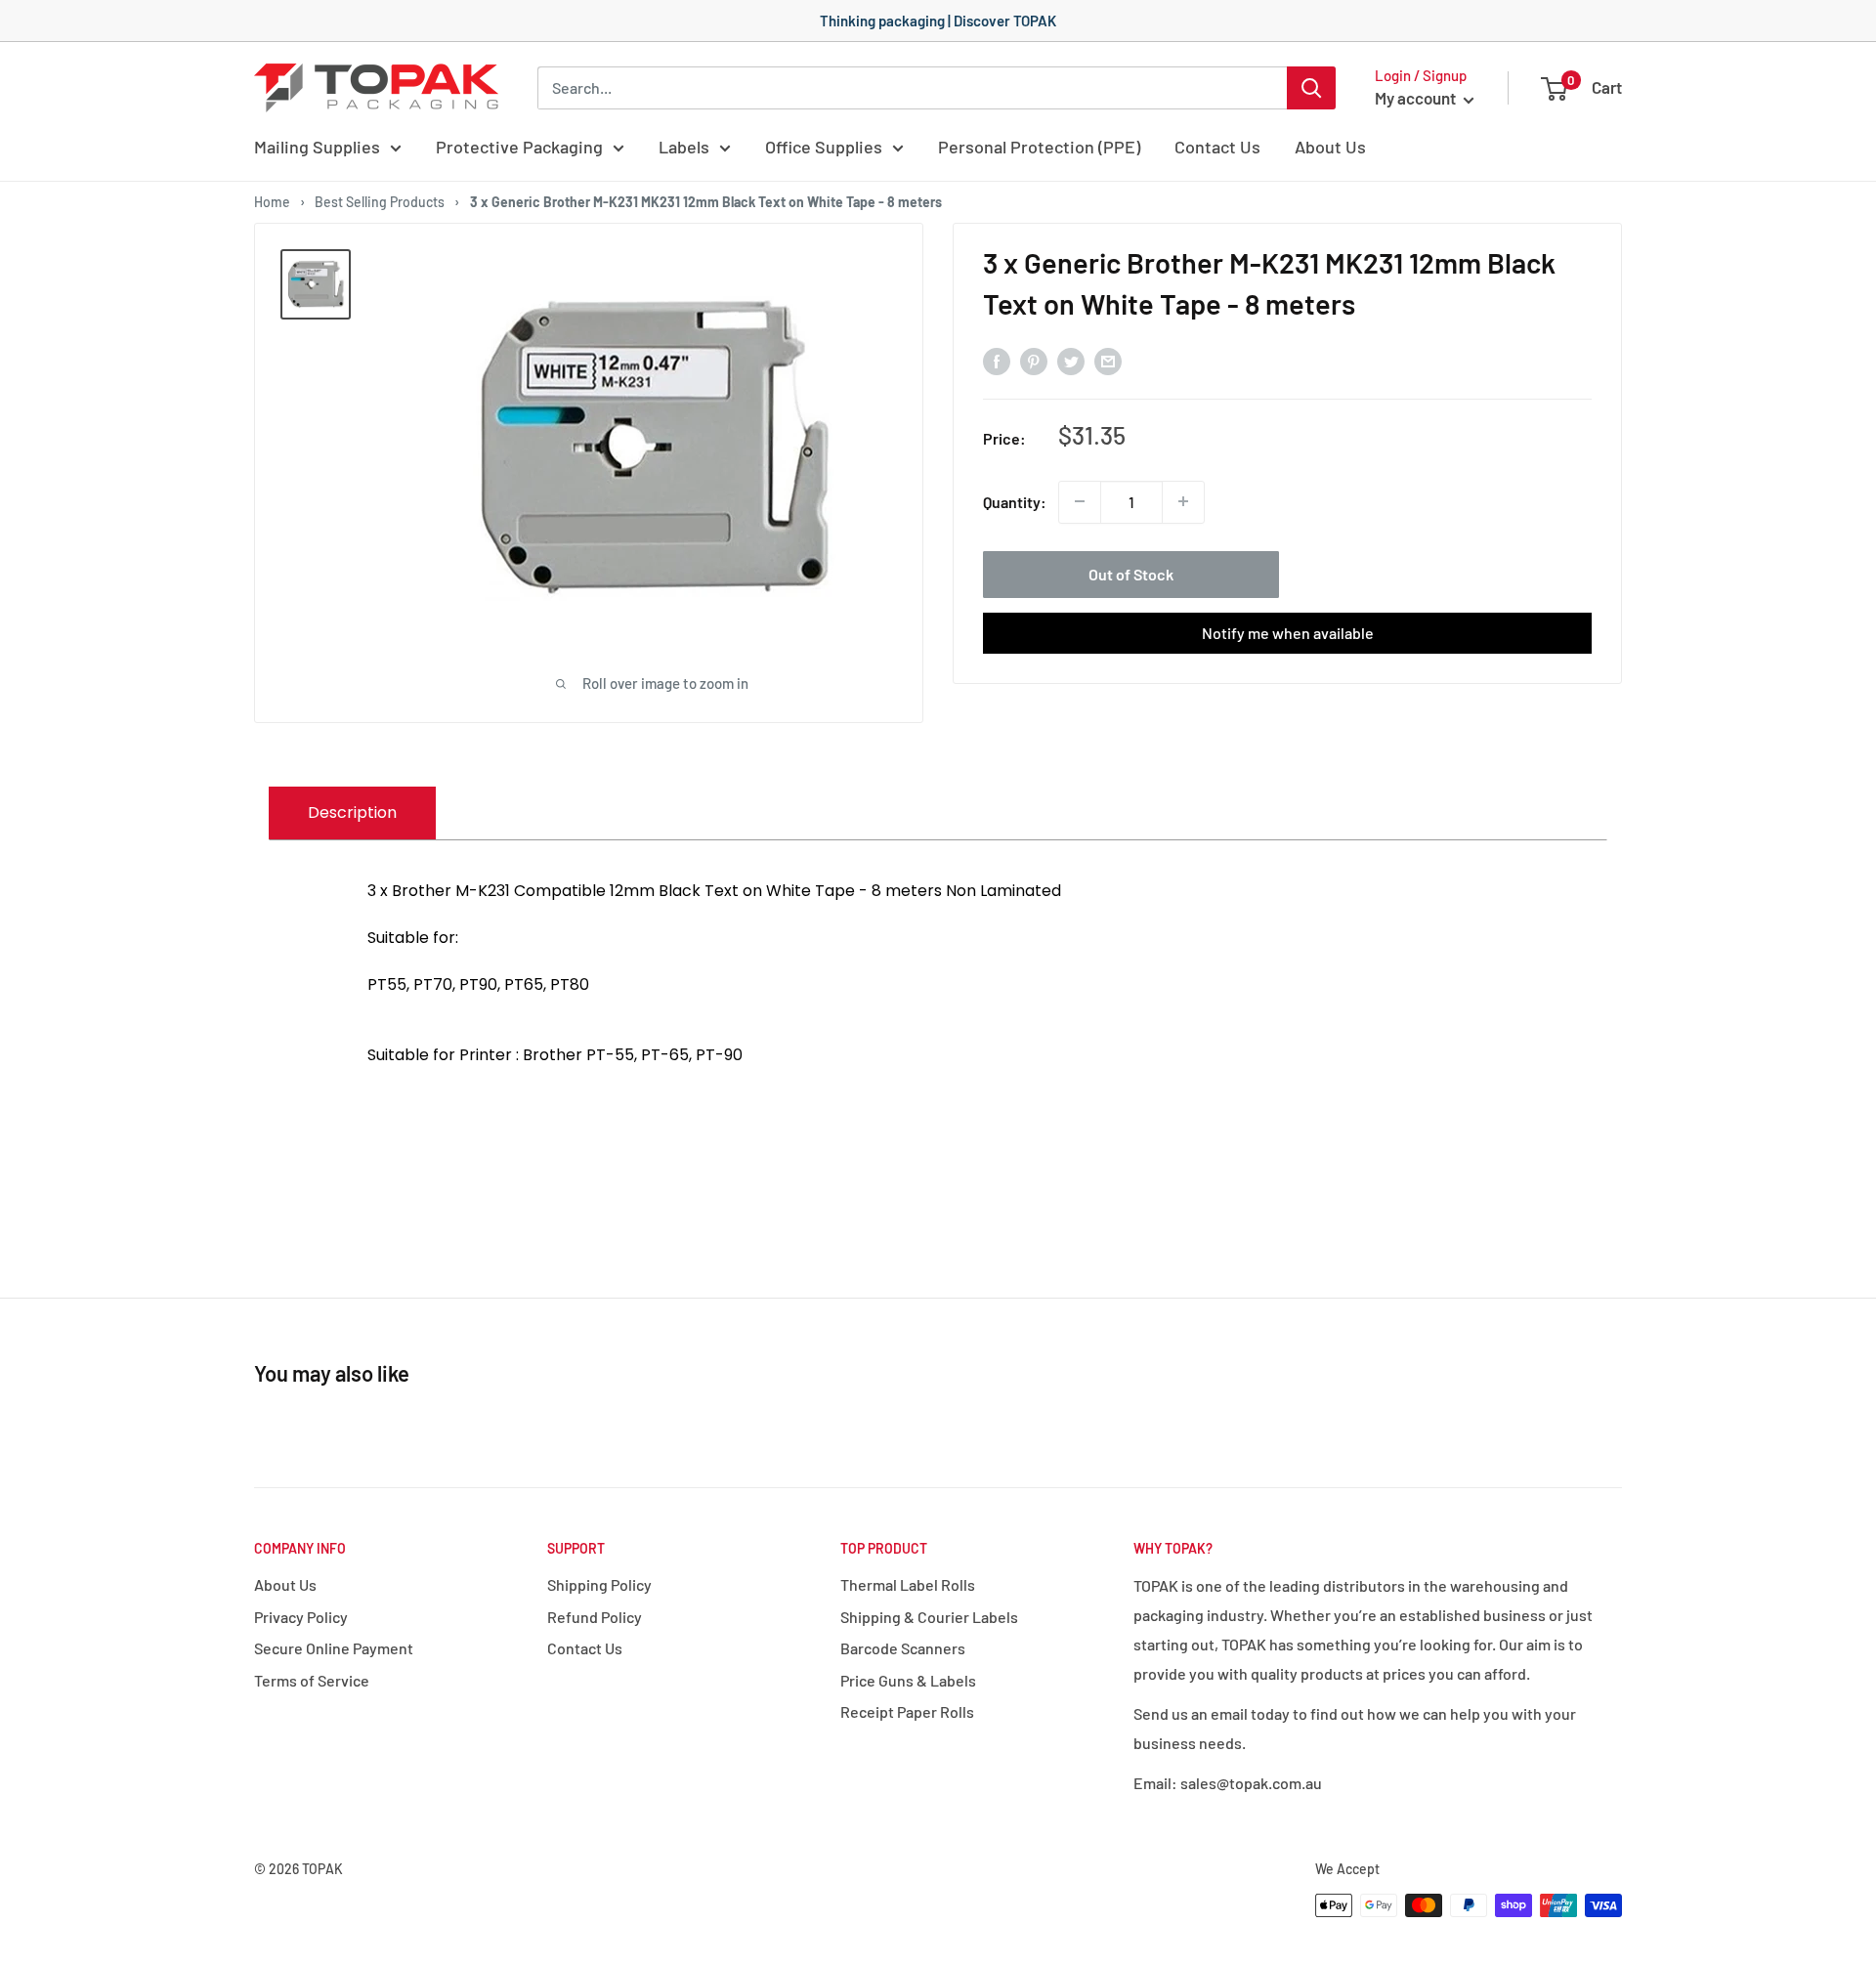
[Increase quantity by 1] (1183, 501)
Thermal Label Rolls (908, 1584)
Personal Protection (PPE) (1039, 147)
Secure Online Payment (334, 1648)
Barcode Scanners (903, 1648)
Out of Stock (1131, 573)
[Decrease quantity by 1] (1080, 501)
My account (1417, 98)
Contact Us (1217, 147)
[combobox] (912, 88)
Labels (684, 147)
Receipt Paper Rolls (907, 1711)
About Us (1330, 147)
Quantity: (1015, 502)
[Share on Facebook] (997, 360)
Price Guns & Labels (908, 1680)
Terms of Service (312, 1680)
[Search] (1311, 88)
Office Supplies (824, 147)
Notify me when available (1288, 632)
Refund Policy (595, 1617)
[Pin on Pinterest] (1034, 360)
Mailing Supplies (317, 147)
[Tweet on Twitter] (1071, 360)
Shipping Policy (599, 1584)
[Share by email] (1108, 360)
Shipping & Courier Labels (929, 1617)
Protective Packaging (519, 147)
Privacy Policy (301, 1617)
